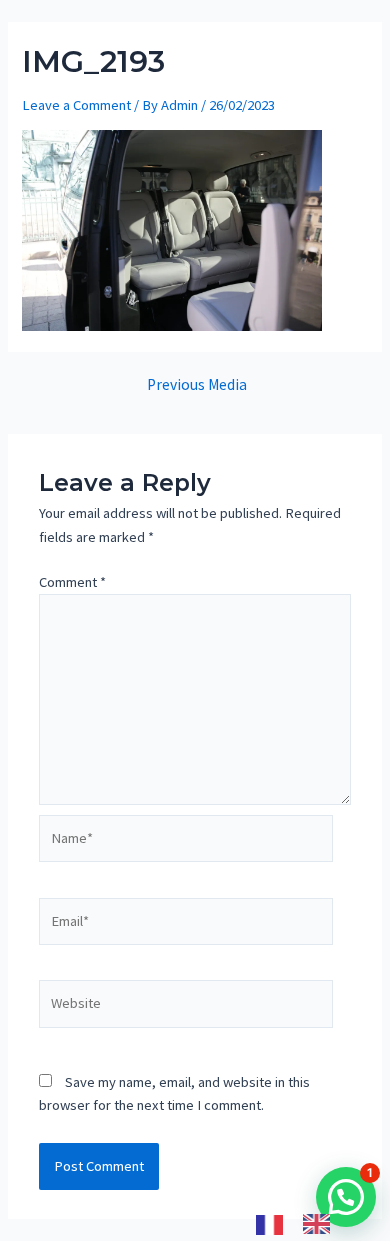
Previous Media (197, 385)
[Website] (186, 1008)
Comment (72, 582)
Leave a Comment (76, 105)
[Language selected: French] (303, 1223)
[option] (321, 1224)
